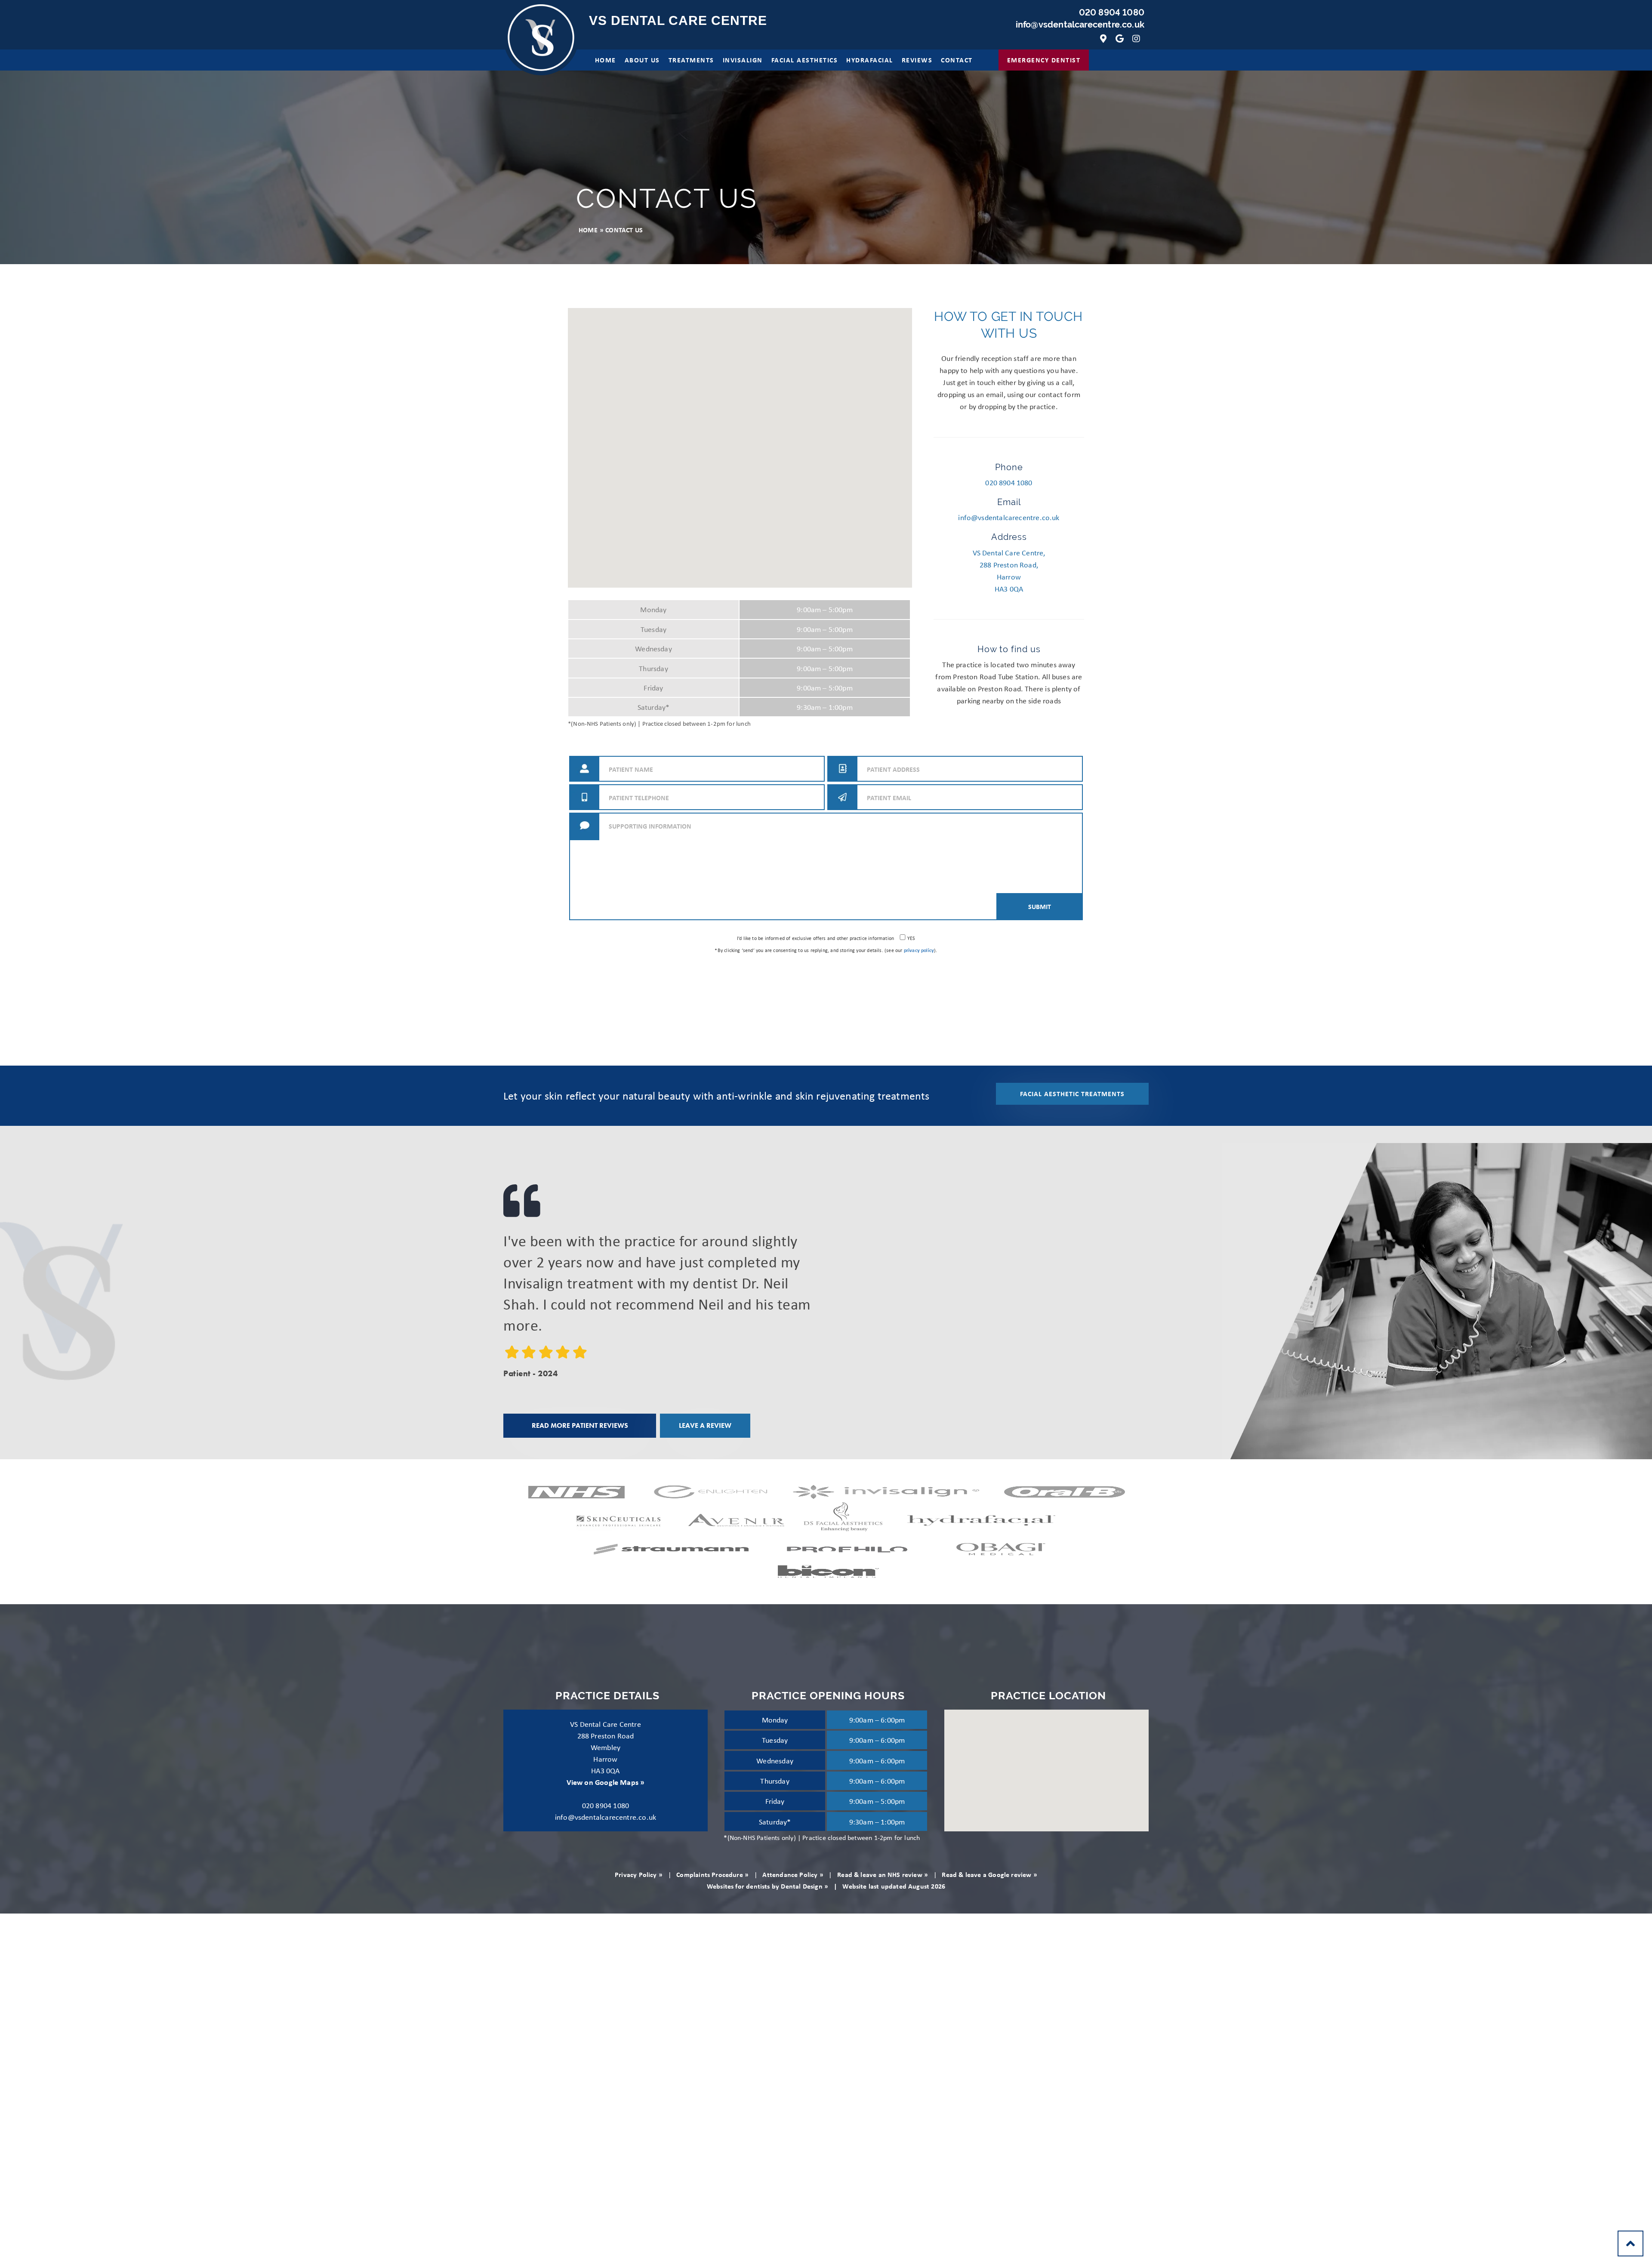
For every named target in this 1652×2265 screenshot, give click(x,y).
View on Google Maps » (606, 1782)
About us (642, 60)
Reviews (917, 60)
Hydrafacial (870, 60)
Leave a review (705, 1425)
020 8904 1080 (1112, 12)
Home (606, 60)
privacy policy (919, 950)
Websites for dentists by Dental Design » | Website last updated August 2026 (826, 1886)
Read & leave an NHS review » (883, 1874)
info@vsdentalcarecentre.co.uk (1080, 25)
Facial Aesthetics (805, 60)
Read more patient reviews (580, 1425)
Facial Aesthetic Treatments (1072, 1094)
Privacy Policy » (639, 1874)
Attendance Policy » (793, 1874)
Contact (957, 60)
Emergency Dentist (1044, 60)
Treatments (691, 60)
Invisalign (743, 60)
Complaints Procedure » (712, 1874)
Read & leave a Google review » (989, 1874)
